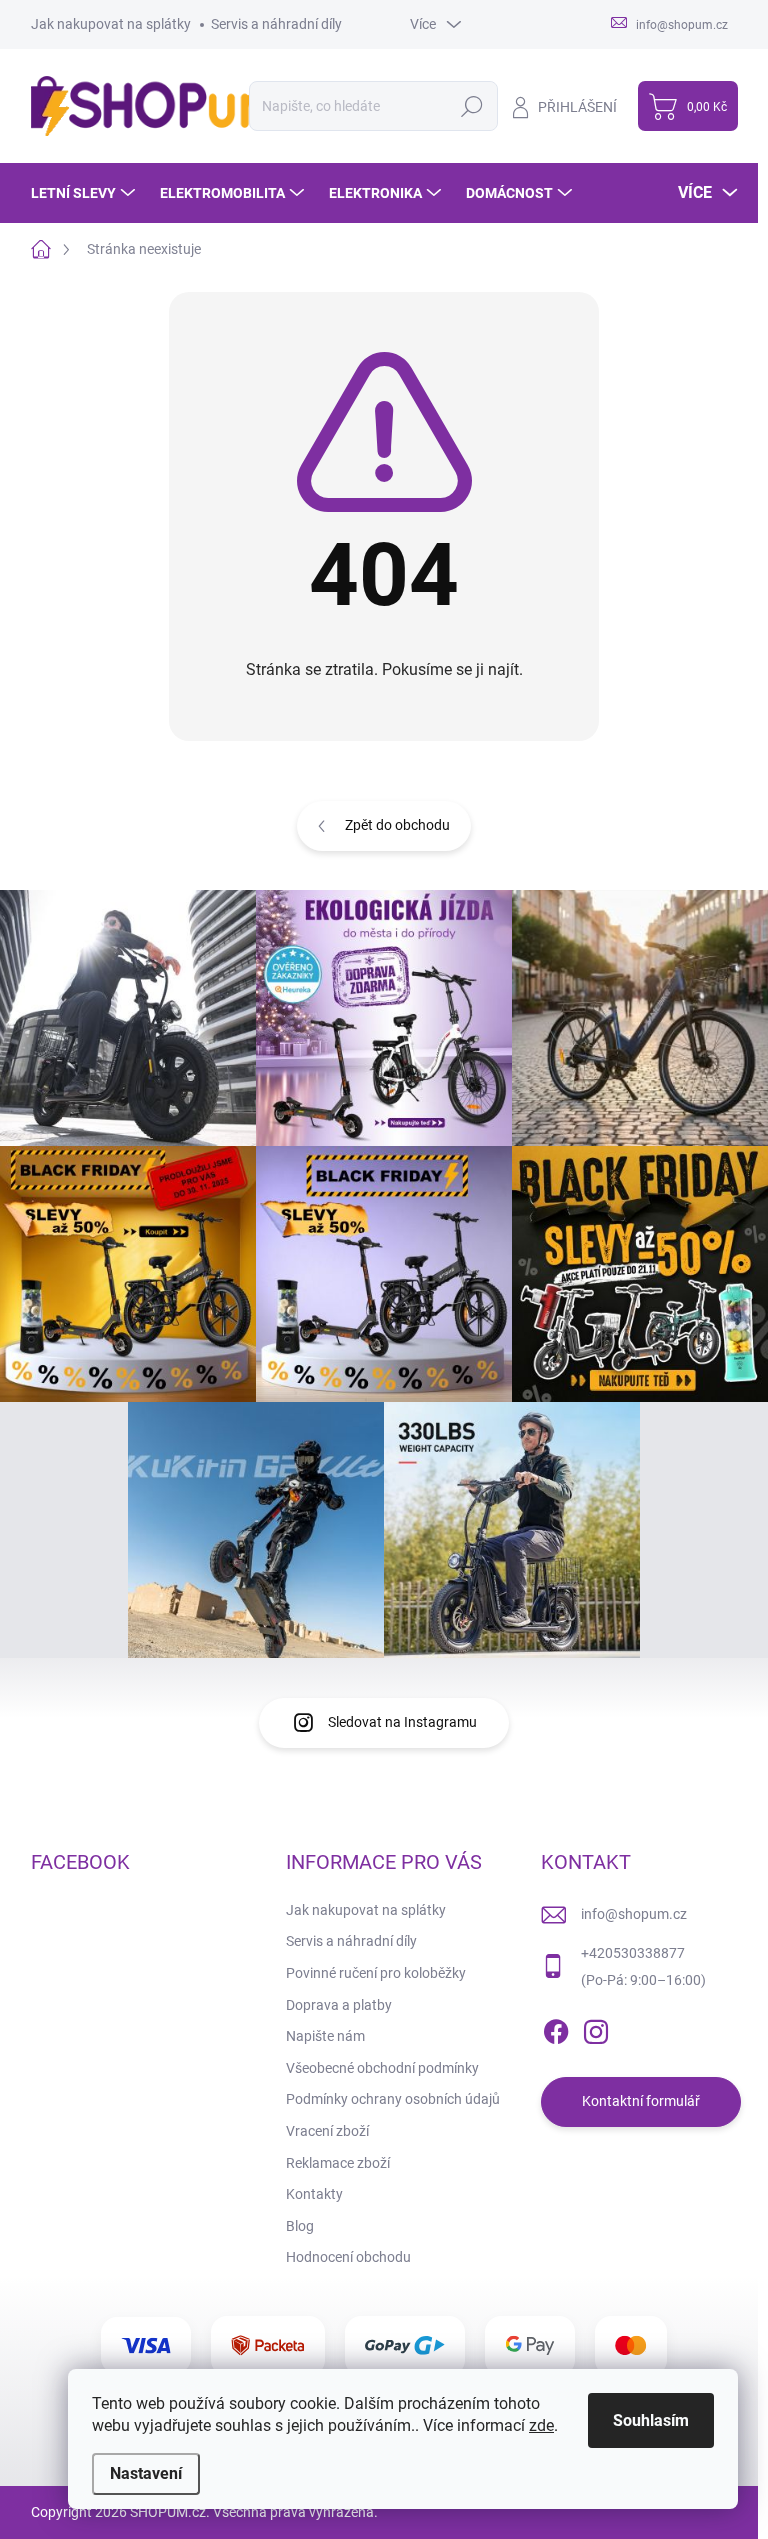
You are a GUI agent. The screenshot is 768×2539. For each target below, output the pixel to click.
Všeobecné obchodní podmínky (382, 2068)
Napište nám (325, 2036)
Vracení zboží (327, 2131)
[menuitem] (85, 193)
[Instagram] (596, 2028)
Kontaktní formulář (641, 2101)
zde (541, 2425)
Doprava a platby (339, 2005)
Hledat (471, 106)
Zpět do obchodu (397, 825)
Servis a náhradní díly (276, 24)
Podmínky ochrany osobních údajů (393, 2099)
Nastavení (146, 2473)
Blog (300, 2226)
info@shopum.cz (634, 1914)
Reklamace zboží (338, 2163)
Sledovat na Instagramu (402, 1722)
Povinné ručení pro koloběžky (376, 1973)
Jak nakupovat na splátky (111, 24)
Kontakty (314, 2194)
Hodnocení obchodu (348, 2257)
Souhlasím (651, 2420)
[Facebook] (556, 2028)
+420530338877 (633, 1953)
